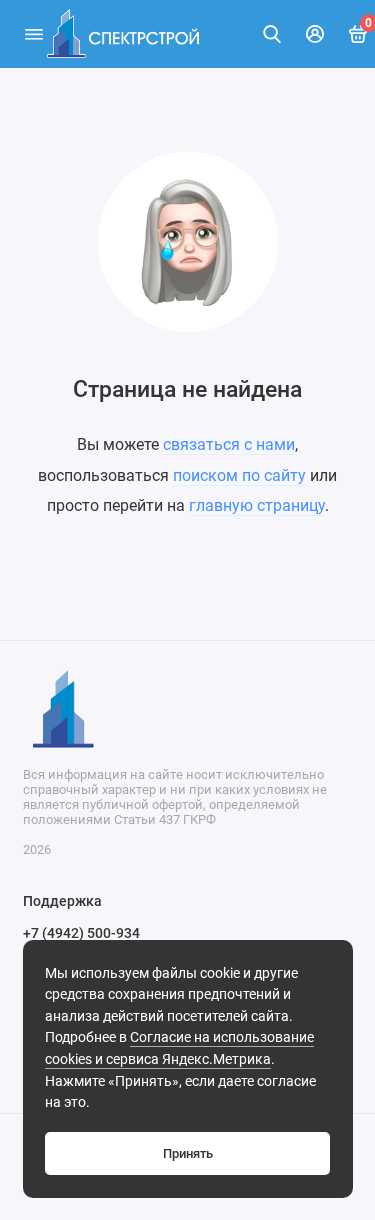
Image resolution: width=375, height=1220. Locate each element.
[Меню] (34, 34)
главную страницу (257, 505)
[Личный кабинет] (315, 34)
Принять (188, 1153)
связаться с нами (229, 444)
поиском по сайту (239, 475)
